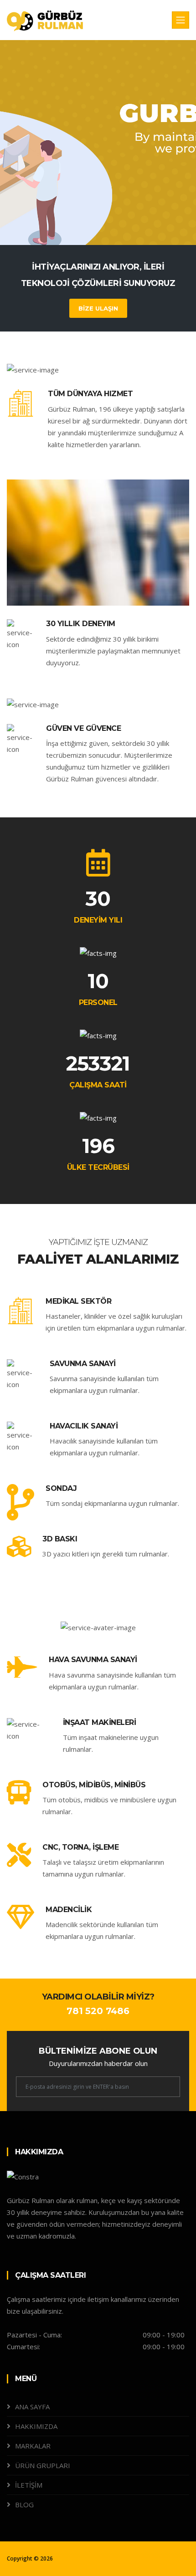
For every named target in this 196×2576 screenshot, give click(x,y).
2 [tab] (98, 213)
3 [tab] (112, 213)
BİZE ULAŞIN (98, 308)
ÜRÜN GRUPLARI (43, 2465)
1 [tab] (84, 213)
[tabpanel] (98, 143)
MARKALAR (33, 2446)
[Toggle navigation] (181, 20)
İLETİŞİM (29, 2485)
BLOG (24, 2505)
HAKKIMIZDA (36, 2426)
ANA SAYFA (32, 2407)
